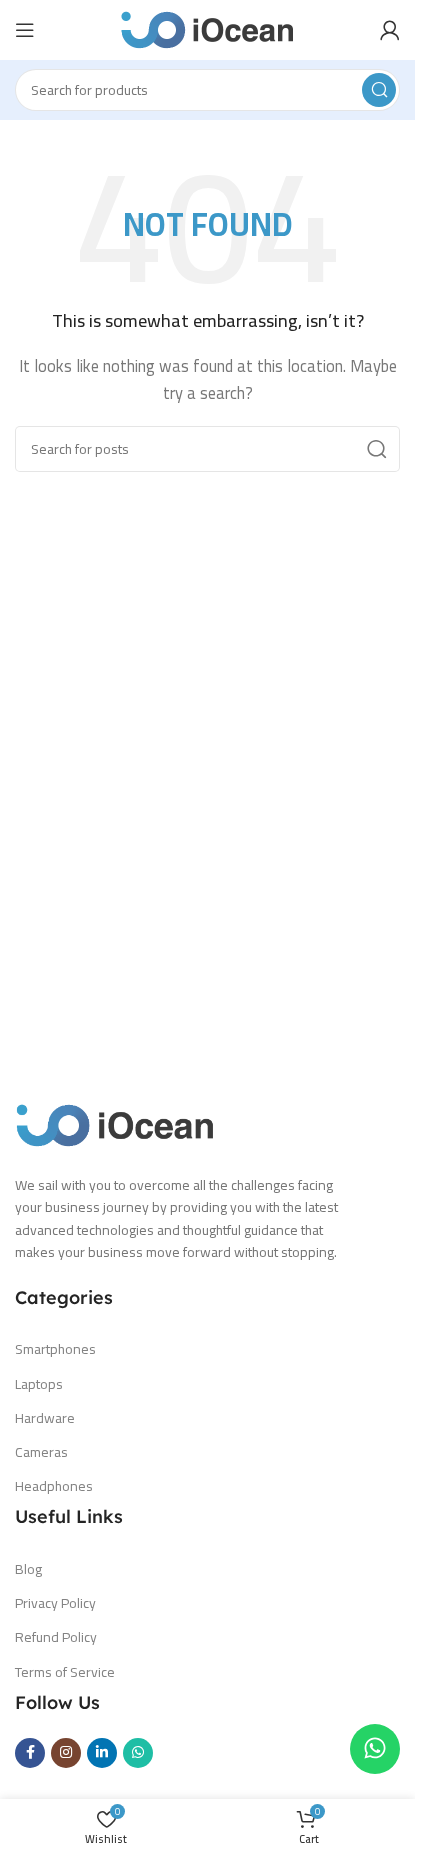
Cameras (41, 1452)
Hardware (45, 1418)
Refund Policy (56, 1637)
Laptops (39, 1384)
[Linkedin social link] (102, 1753)
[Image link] (115, 1123)
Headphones (54, 1486)
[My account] (390, 30)
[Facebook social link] (30, 1753)
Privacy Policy (55, 1603)
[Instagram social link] (66, 1753)
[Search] (379, 90)
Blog (28, 1569)
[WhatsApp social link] (138, 1753)
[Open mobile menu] (25, 30)
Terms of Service (65, 1672)
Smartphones (55, 1349)
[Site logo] (207, 28)
